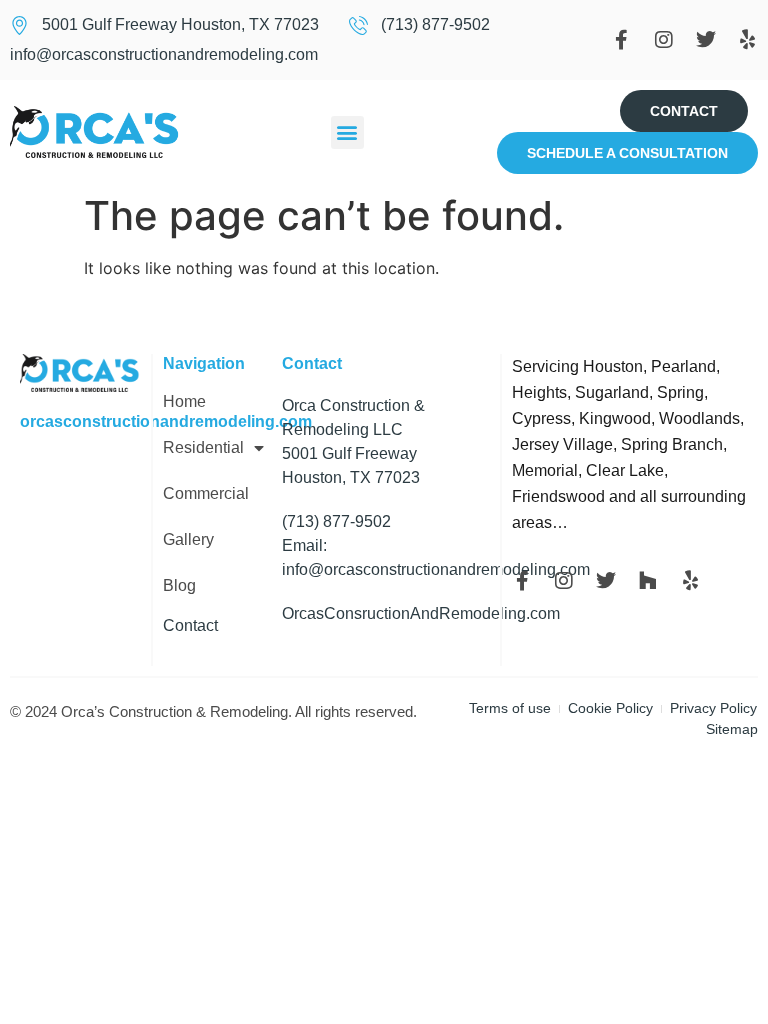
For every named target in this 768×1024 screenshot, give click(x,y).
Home (184, 402)
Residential (203, 448)
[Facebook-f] (622, 40)
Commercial (206, 494)
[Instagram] (664, 40)
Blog (179, 586)
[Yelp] (748, 40)
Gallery (188, 540)
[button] (347, 132)
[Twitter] (706, 40)
